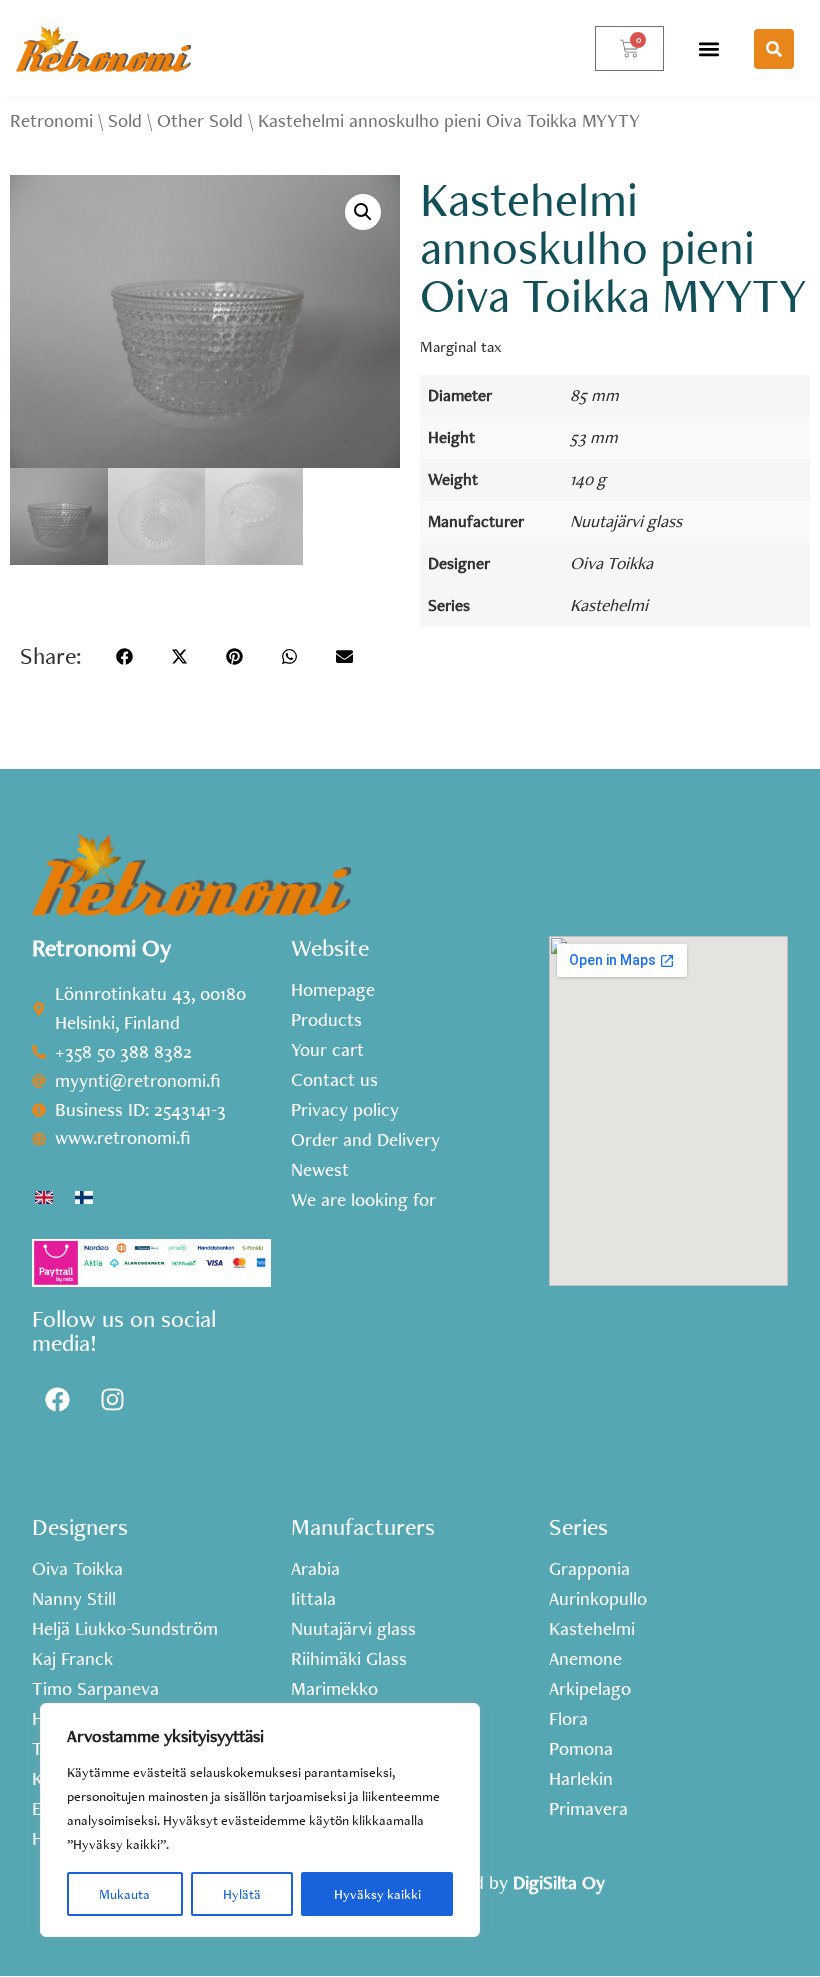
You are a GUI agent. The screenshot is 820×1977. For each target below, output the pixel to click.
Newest (320, 1170)
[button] (709, 48)
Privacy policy (345, 1110)
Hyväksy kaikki (377, 1894)
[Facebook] (57, 1400)
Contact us (334, 1080)
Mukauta (124, 1894)
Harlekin (581, 1779)
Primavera (588, 1809)
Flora (568, 1719)
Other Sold (200, 120)
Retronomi (51, 120)
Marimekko (334, 1689)
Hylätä (242, 1894)
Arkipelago (590, 1689)
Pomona (581, 1749)
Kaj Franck (72, 1659)
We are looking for (363, 1200)
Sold (125, 120)
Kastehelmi (609, 604)
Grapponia (589, 1569)
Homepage (333, 990)
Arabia (315, 1569)
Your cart (327, 1050)
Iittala (313, 1599)
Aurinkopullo (598, 1599)
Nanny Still (74, 1599)
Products (326, 1020)
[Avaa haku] (774, 49)
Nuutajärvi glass (626, 520)
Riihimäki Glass (349, 1659)
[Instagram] (112, 1400)
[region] (260, 1820)
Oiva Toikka (611, 562)
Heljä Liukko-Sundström (125, 1629)
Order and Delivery (365, 1140)
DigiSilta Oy (559, 1882)
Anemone (585, 1659)
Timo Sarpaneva (95, 1689)
